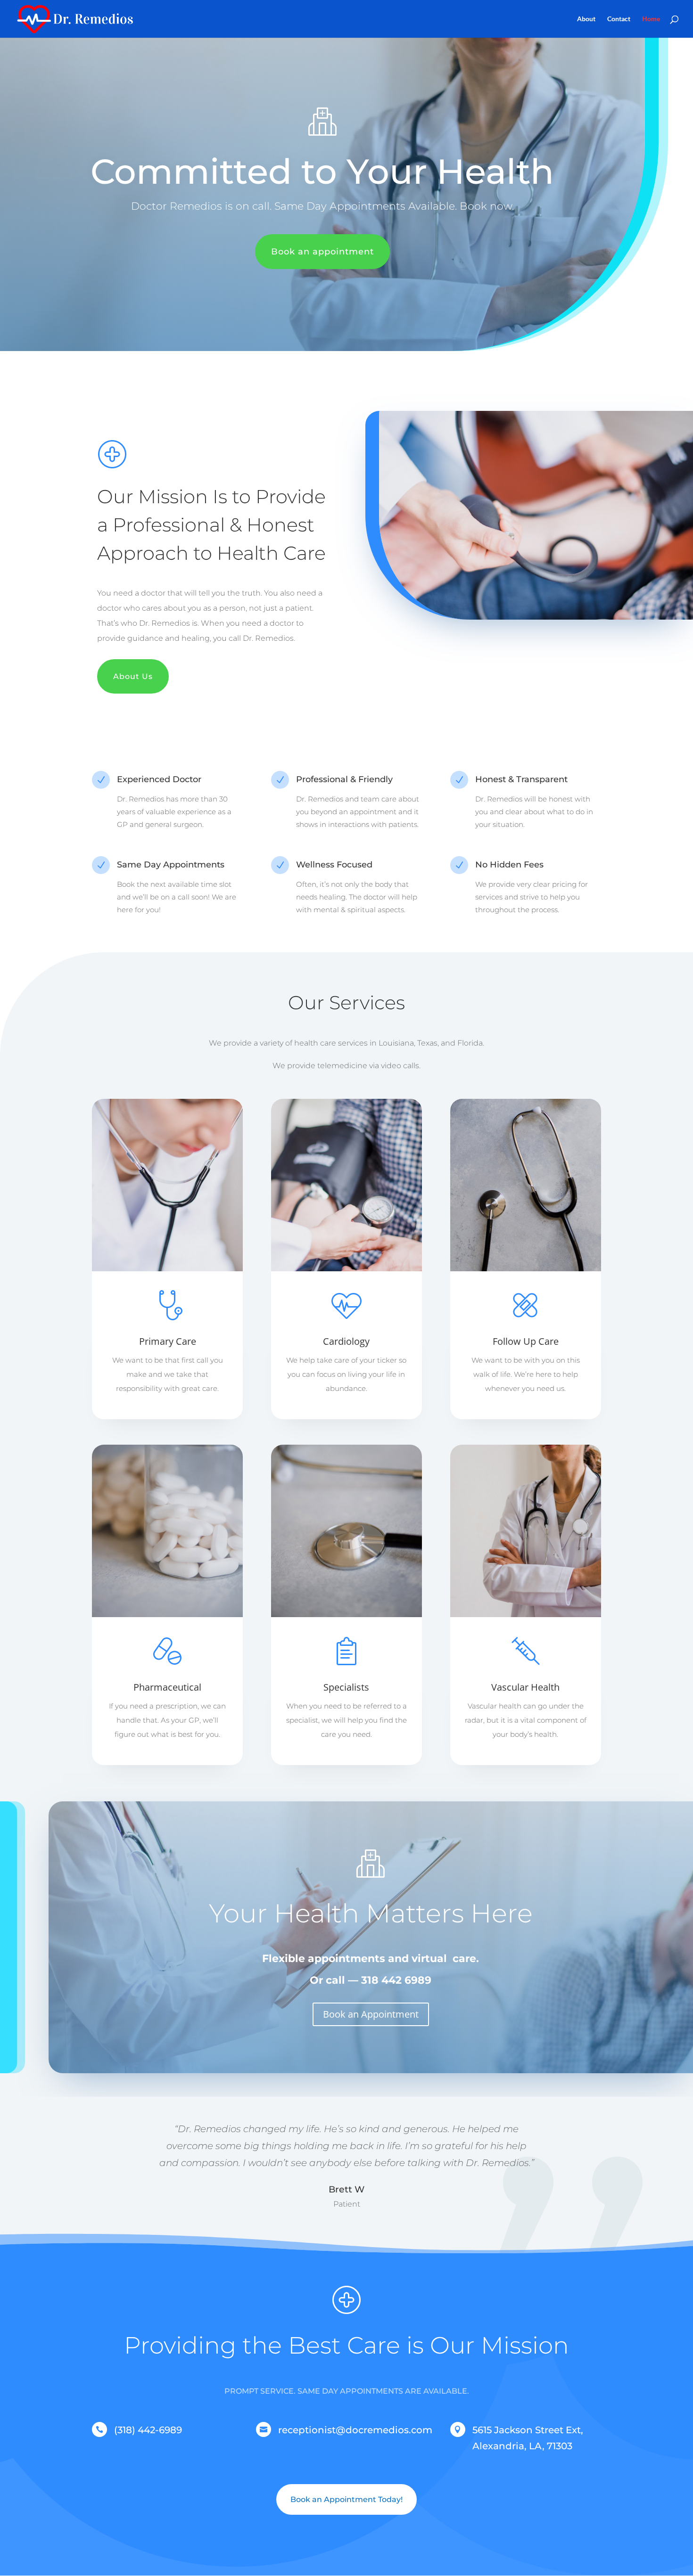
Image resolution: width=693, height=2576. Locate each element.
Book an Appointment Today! (346, 2499)
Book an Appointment (371, 2014)
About (586, 19)
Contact (619, 19)
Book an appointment (322, 252)
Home (651, 19)
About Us (133, 676)
